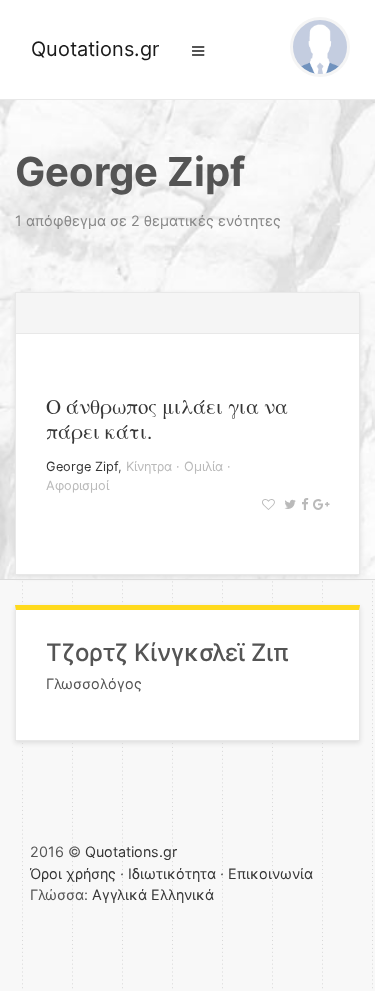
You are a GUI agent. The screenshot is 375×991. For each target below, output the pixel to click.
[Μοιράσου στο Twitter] (287, 504)
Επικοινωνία (270, 873)
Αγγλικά (119, 894)
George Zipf (82, 466)
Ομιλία (203, 466)
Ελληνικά (182, 894)
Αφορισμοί (77, 485)
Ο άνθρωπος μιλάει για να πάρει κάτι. (167, 418)
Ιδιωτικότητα (172, 873)
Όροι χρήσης (73, 873)
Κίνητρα (149, 466)
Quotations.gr (95, 49)
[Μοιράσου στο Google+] (318, 504)
